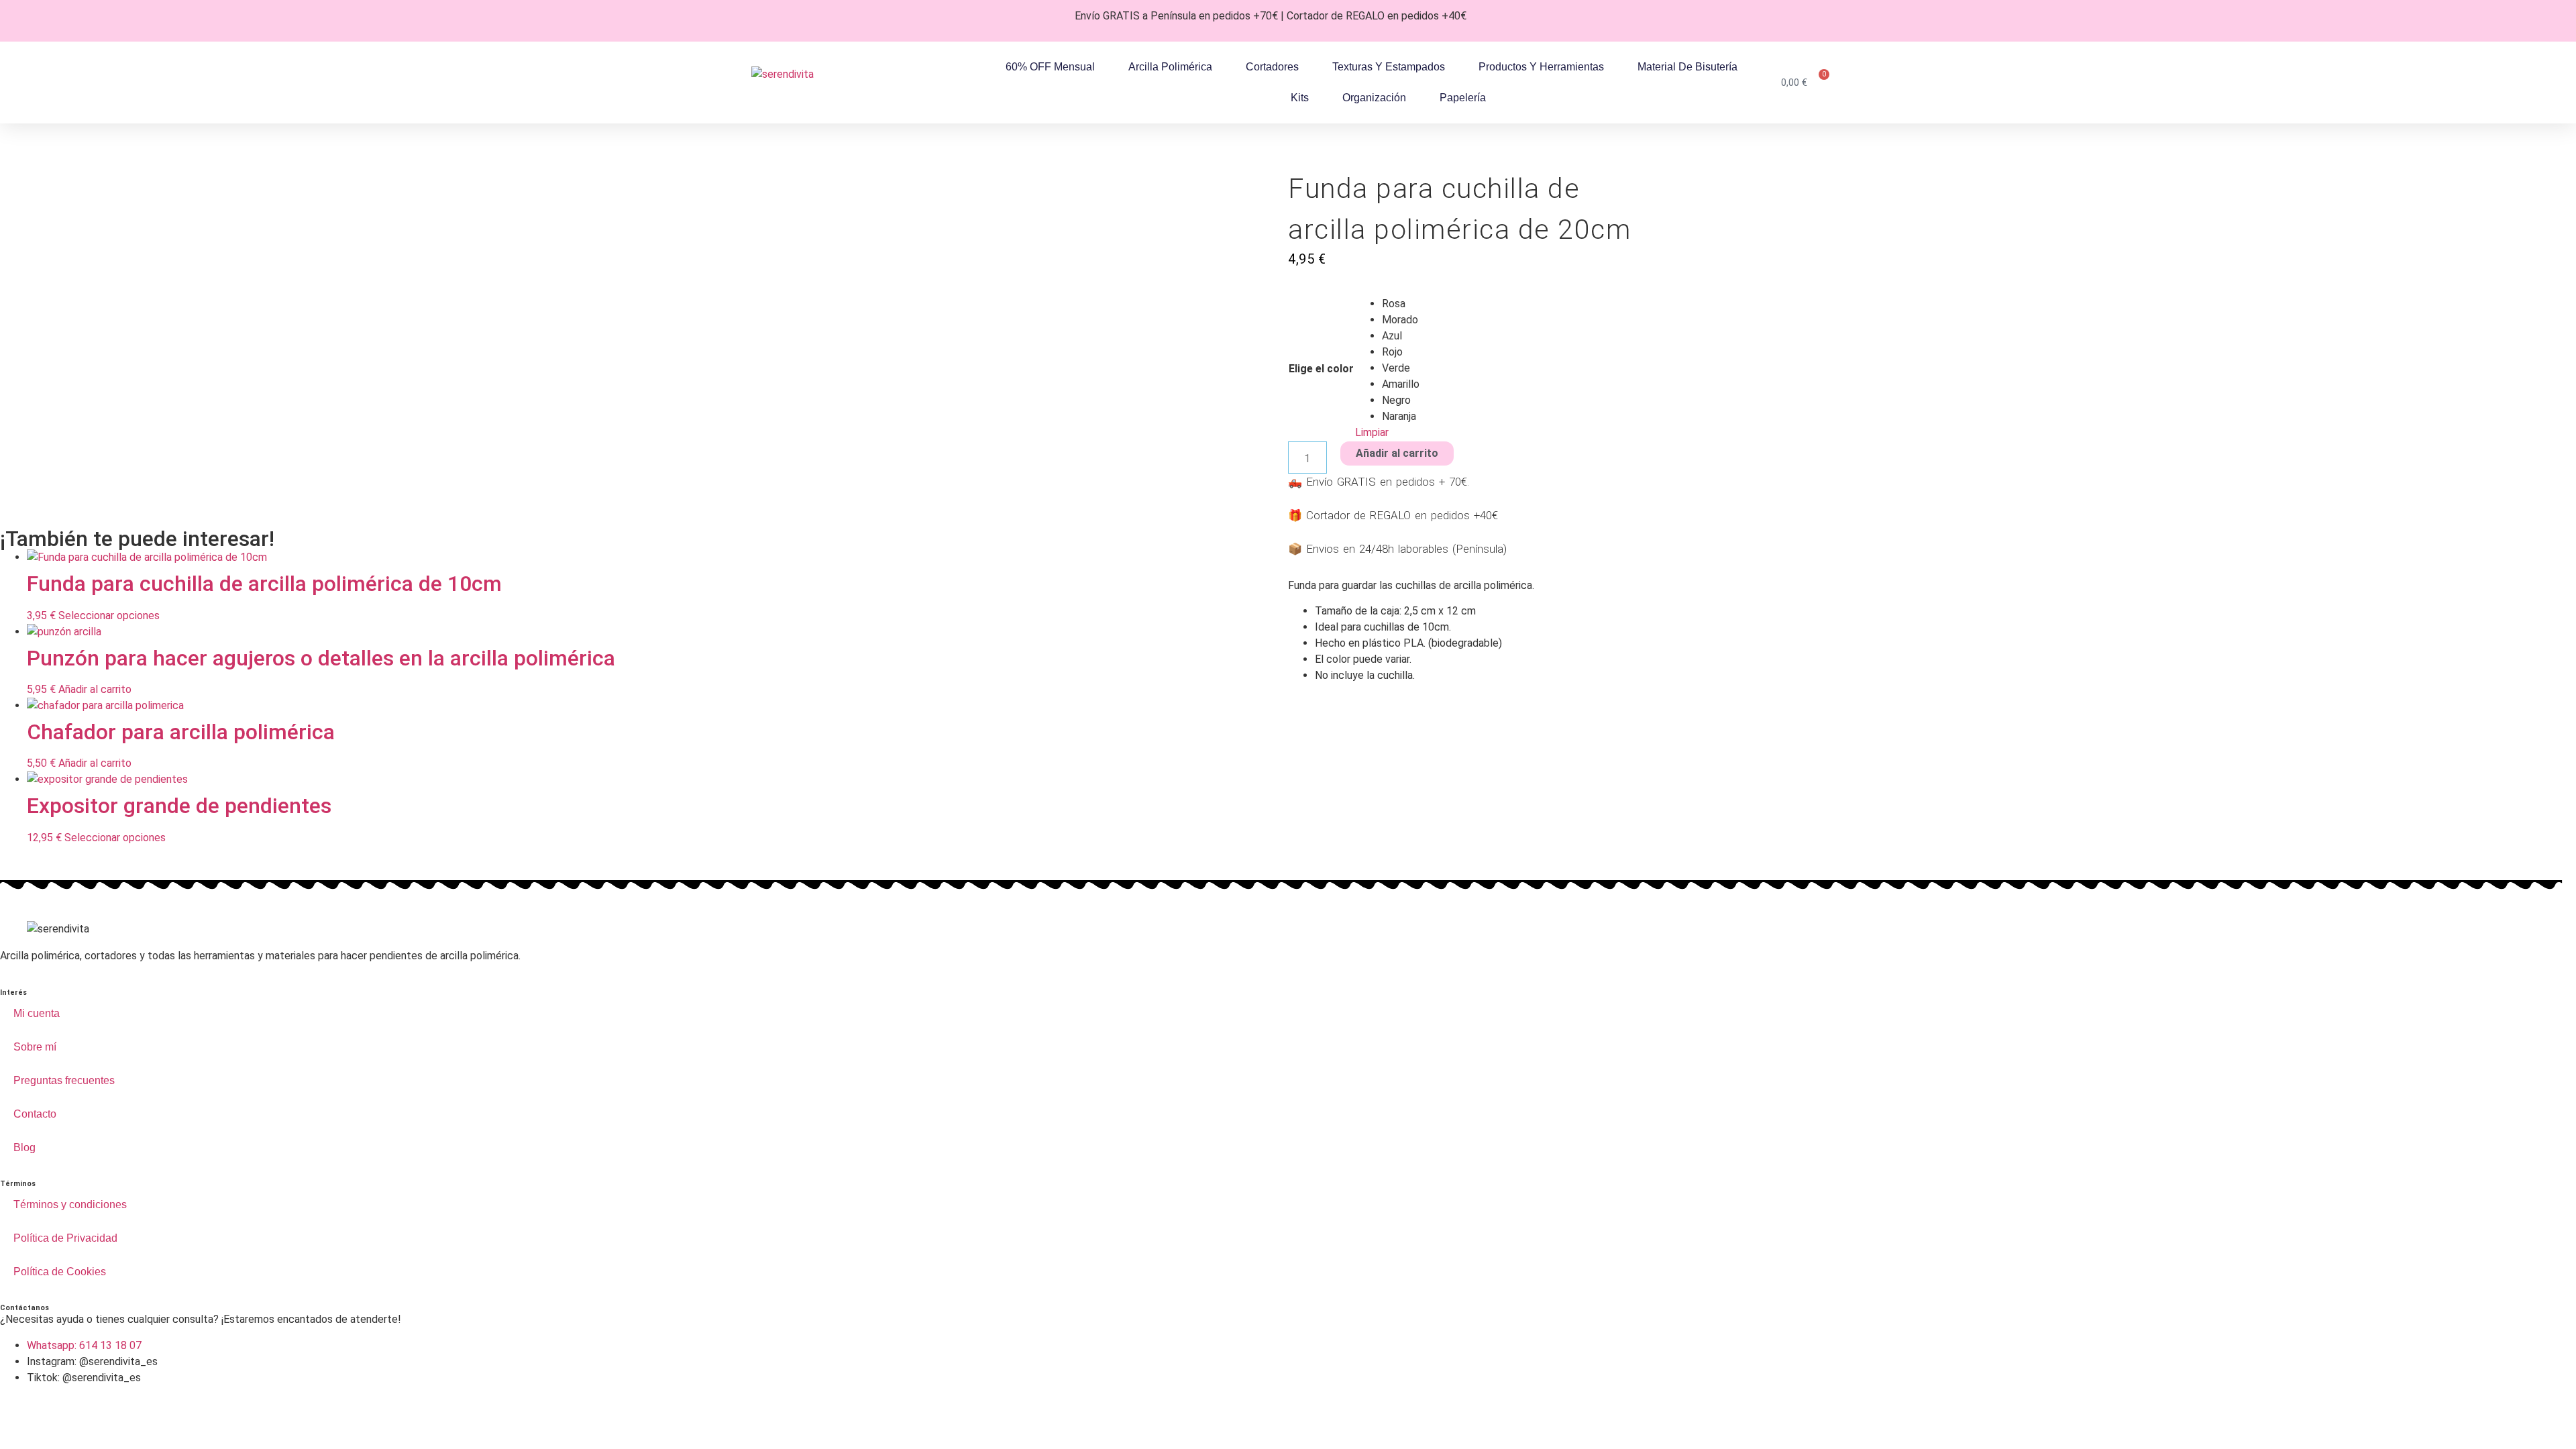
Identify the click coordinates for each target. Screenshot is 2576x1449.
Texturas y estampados (1389, 67)
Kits (1300, 98)
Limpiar (1372, 432)
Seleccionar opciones (109, 615)
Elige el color (1321, 369)
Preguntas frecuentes (64, 1080)
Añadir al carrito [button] (95, 689)
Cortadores (1272, 67)
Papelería (1463, 98)
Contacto (35, 1114)
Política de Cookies (60, 1272)
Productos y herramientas (1541, 67)
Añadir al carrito (1397, 453)
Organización (1374, 98)
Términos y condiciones (70, 1204)
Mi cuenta (37, 1013)
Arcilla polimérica (1170, 67)
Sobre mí (35, 1047)
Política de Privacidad (65, 1238)
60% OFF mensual (1050, 67)
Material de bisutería (1687, 67)
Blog (24, 1147)
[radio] (1401, 304)
